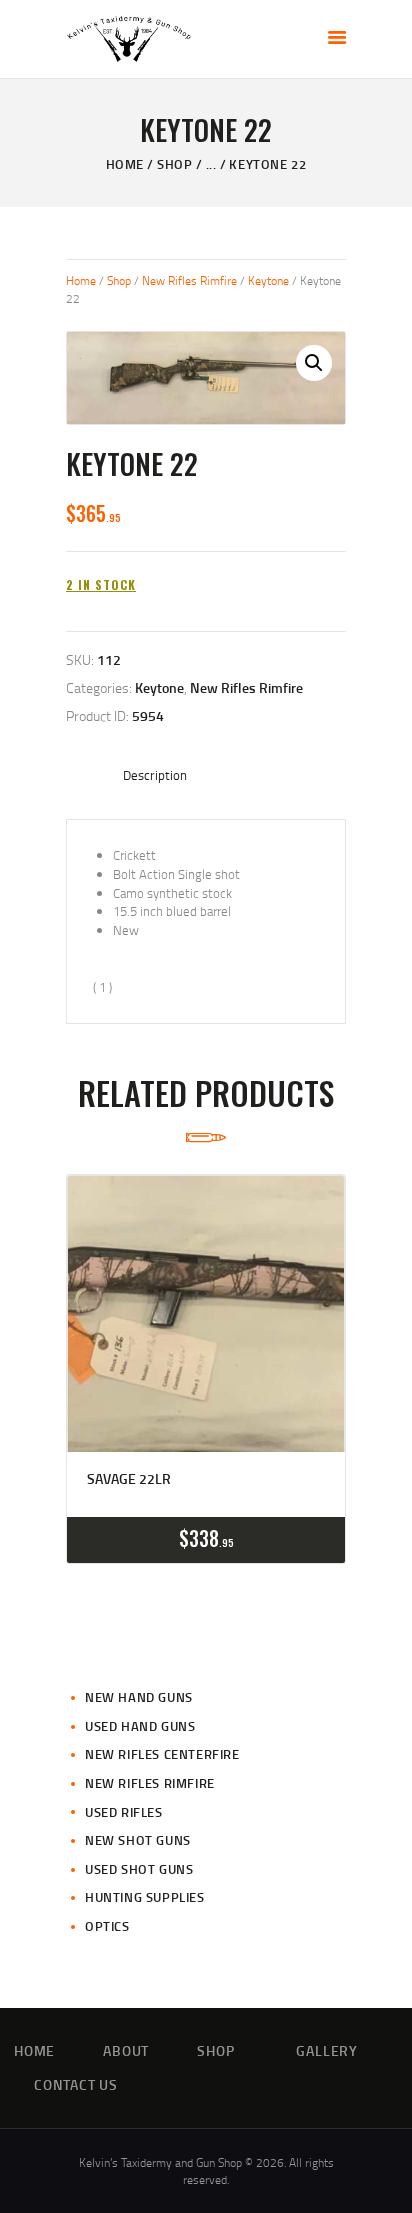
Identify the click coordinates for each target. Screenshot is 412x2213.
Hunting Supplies (145, 1897)
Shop (174, 164)
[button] (314, 363)
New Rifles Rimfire (189, 280)
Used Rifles (124, 1812)
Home (125, 164)
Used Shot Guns (139, 1869)
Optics (107, 1926)
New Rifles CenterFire (162, 1754)
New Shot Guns (138, 1840)
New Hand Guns (139, 1697)
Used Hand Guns (140, 1726)
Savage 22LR (129, 1479)
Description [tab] (155, 775)
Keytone (268, 280)
